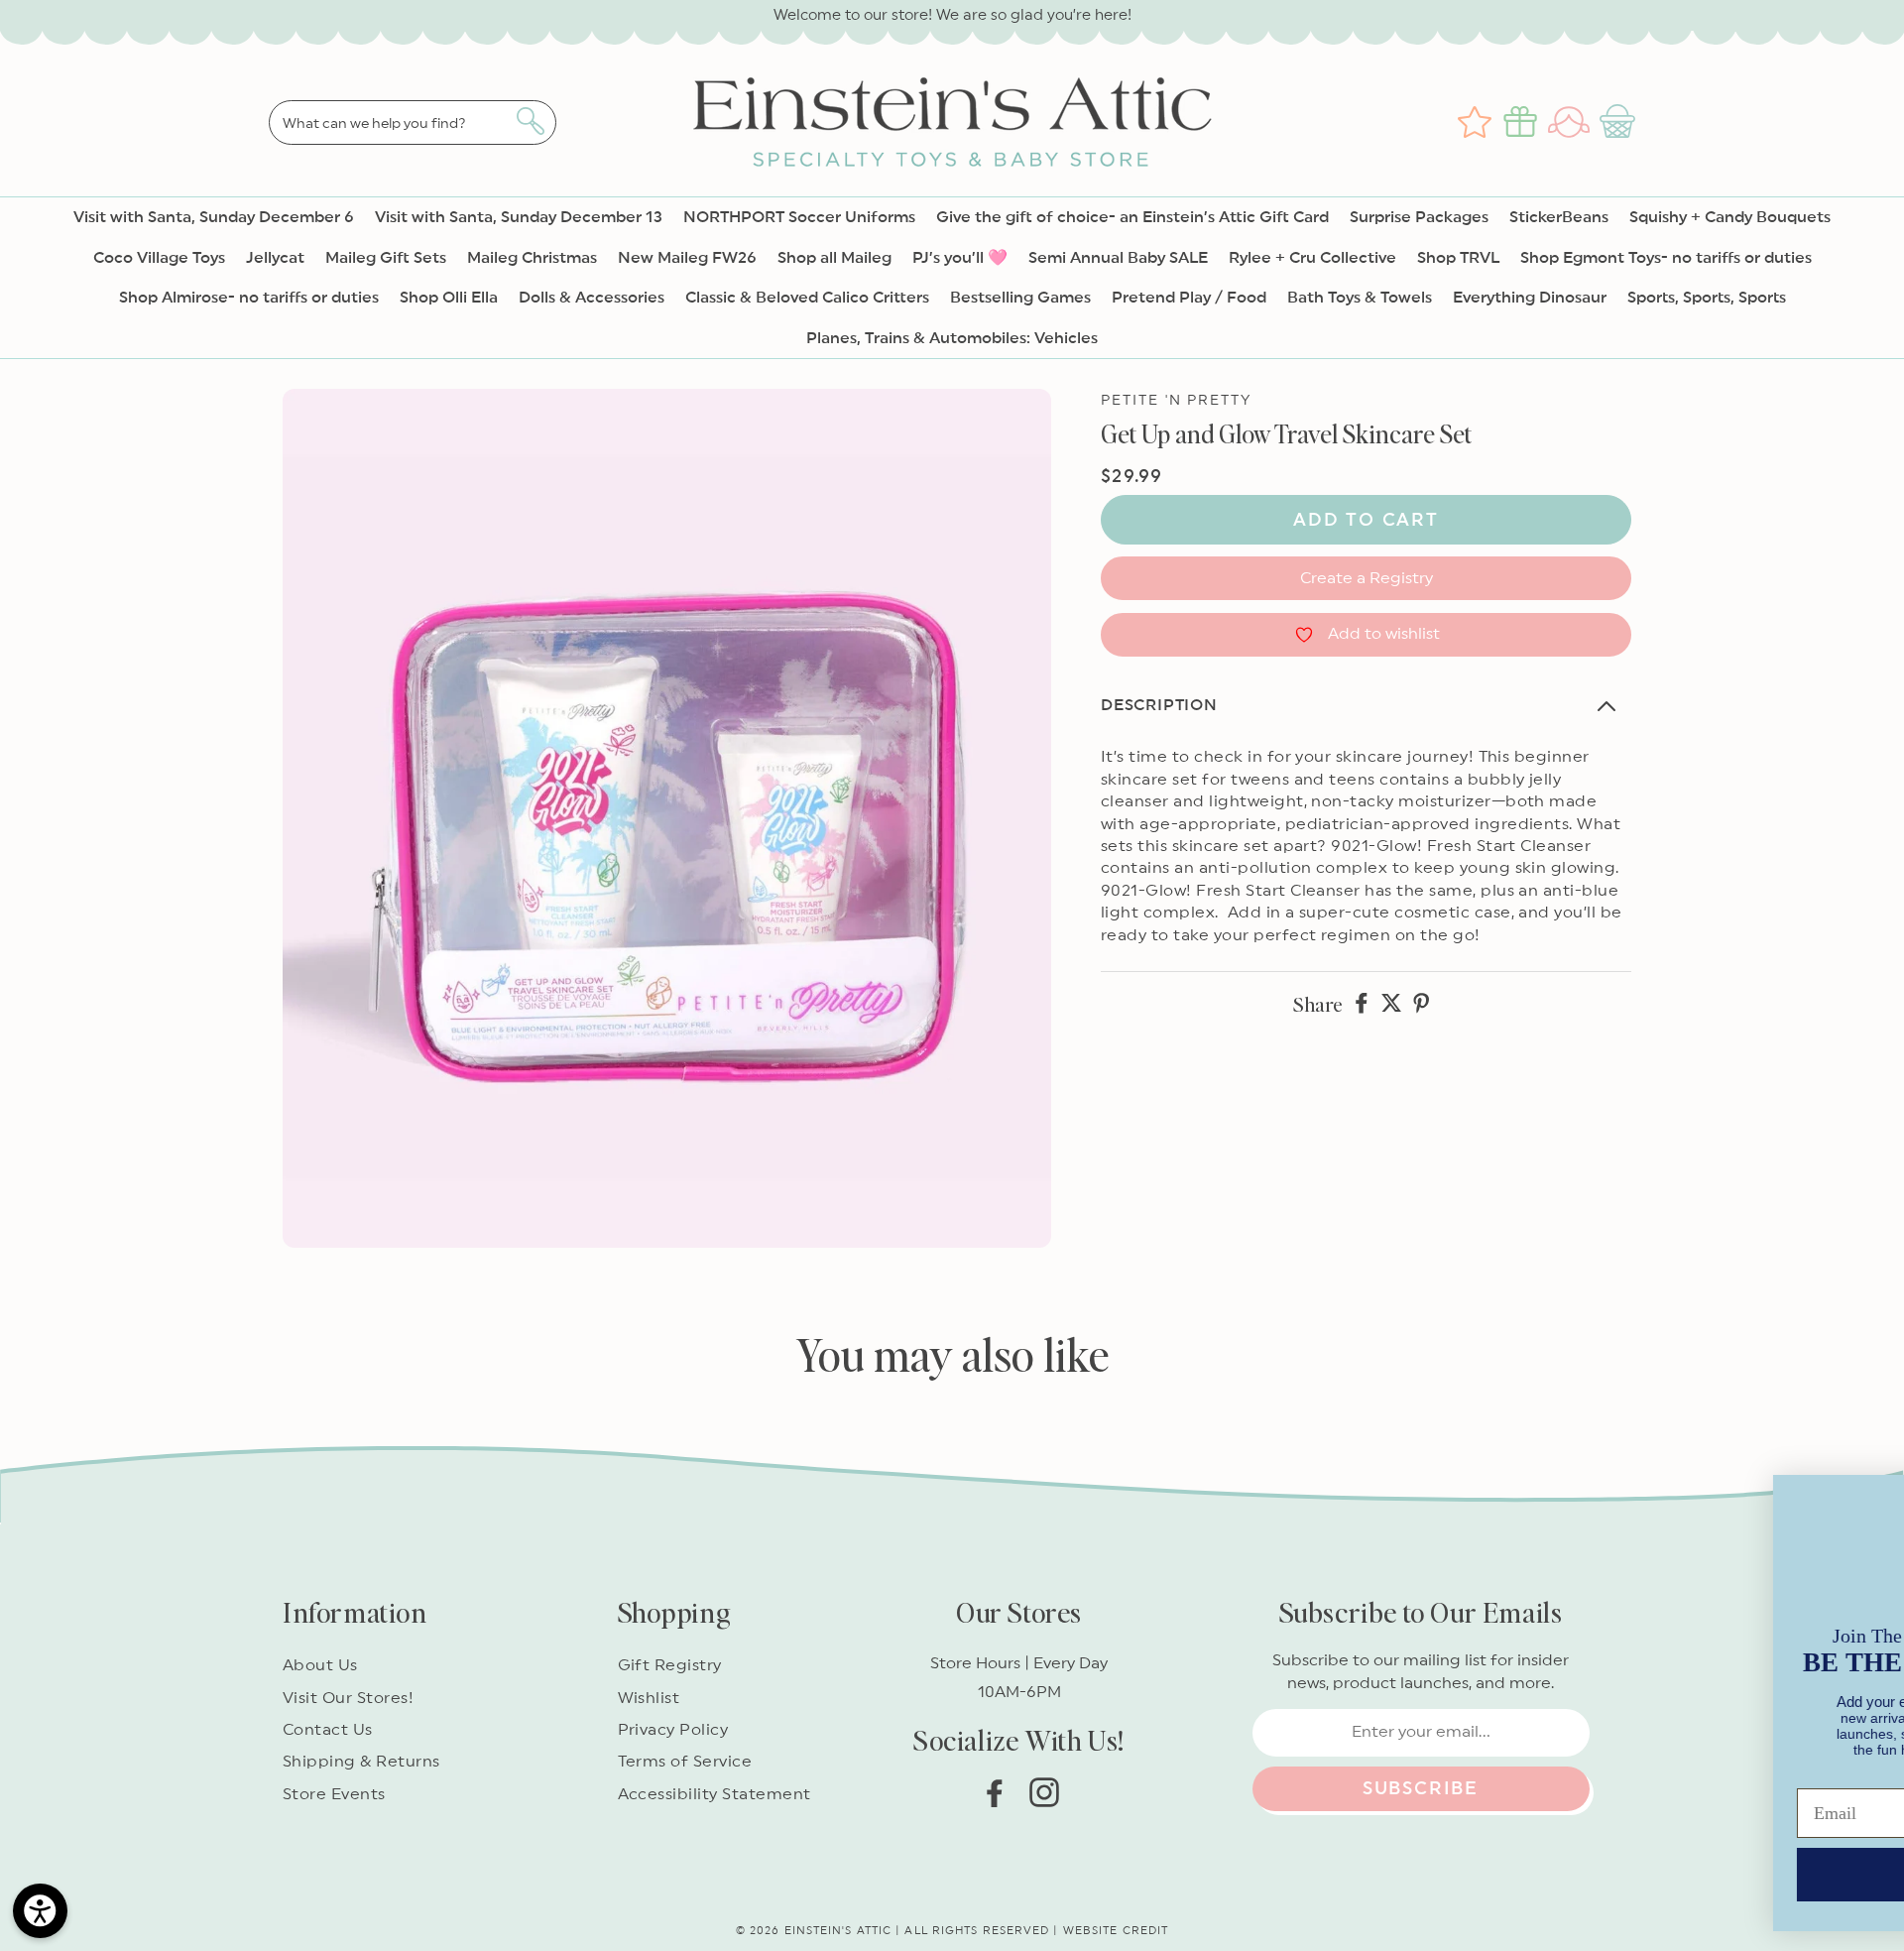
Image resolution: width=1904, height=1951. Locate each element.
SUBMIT (1304, 1861)
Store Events (334, 1794)
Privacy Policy (673, 1730)
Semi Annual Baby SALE (1118, 258)
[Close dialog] (1859, 1473)
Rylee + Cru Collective (1312, 258)
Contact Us (328, 1730)
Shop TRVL (1458, 258)
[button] (1620, 122)
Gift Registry (670, 1665)
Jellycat (275, 258)
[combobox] (413, 122)
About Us (320, 1665)
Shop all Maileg (834, 258)
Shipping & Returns (361, 1762)
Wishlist (649, 1698)
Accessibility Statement (714, 1794)
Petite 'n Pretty (1177, 401)
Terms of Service (685, 1762)
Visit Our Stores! (348, 1698)
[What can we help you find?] (530, 121)
